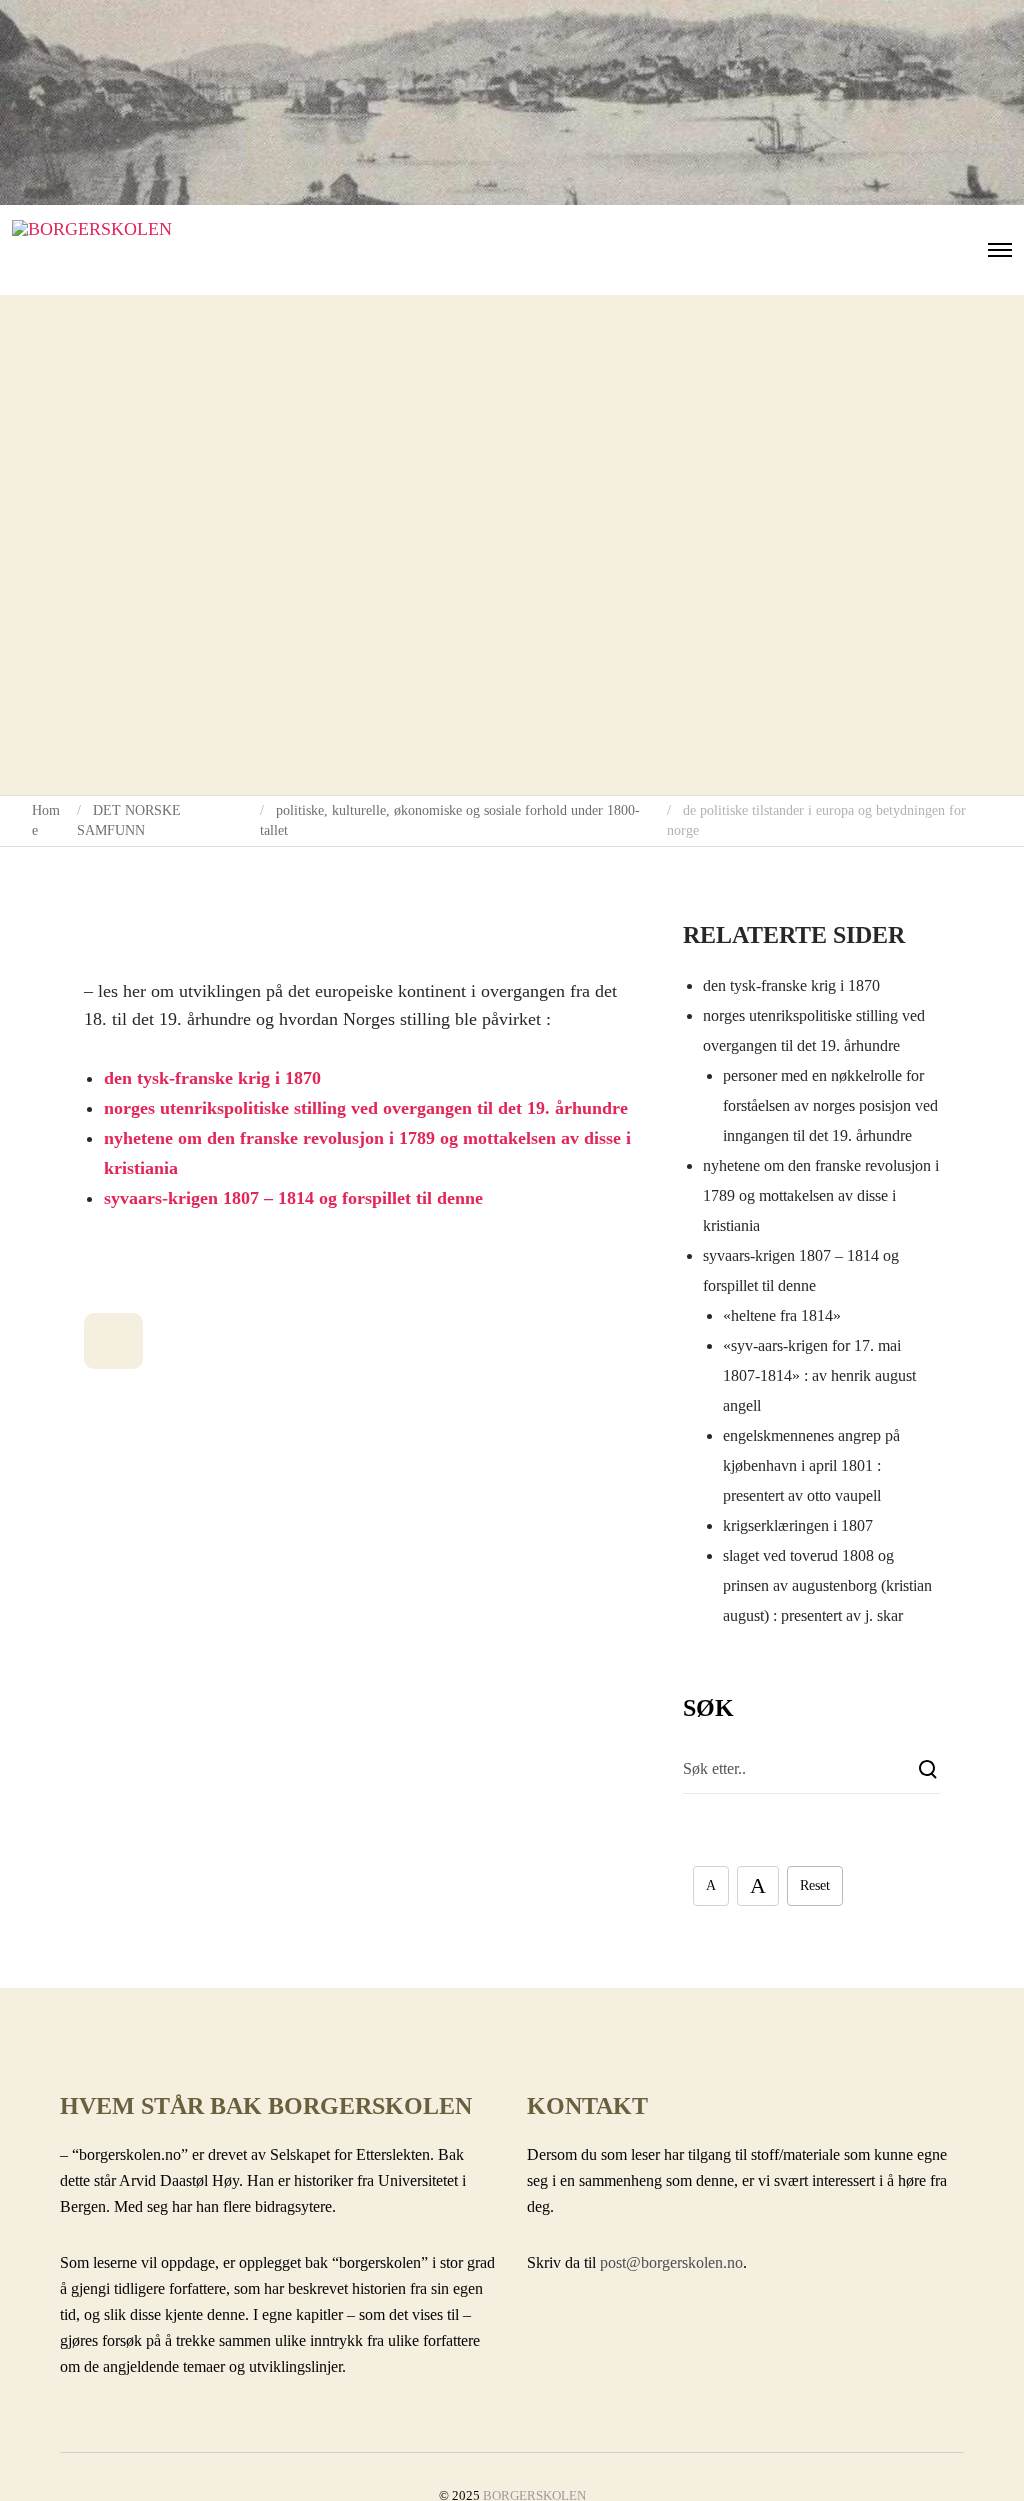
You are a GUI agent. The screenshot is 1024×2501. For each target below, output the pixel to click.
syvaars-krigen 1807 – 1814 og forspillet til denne (293, 1198)
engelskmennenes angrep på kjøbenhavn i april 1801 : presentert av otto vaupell (811, 1465)
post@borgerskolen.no (671, 2262)
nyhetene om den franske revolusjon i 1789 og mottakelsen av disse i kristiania (821, 1195)
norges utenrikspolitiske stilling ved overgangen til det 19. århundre (366, 1108)
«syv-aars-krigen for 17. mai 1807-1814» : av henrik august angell (819, 1375)
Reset (815, 1885)
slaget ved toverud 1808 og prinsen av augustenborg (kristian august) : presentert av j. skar (827, 1585)
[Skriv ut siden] (113, 1341)
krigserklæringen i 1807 (798, 1525)
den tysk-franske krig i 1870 (212, 1078)
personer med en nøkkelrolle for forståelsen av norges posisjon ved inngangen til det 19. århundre (830, 1105)
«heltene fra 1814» (782, 1315)
